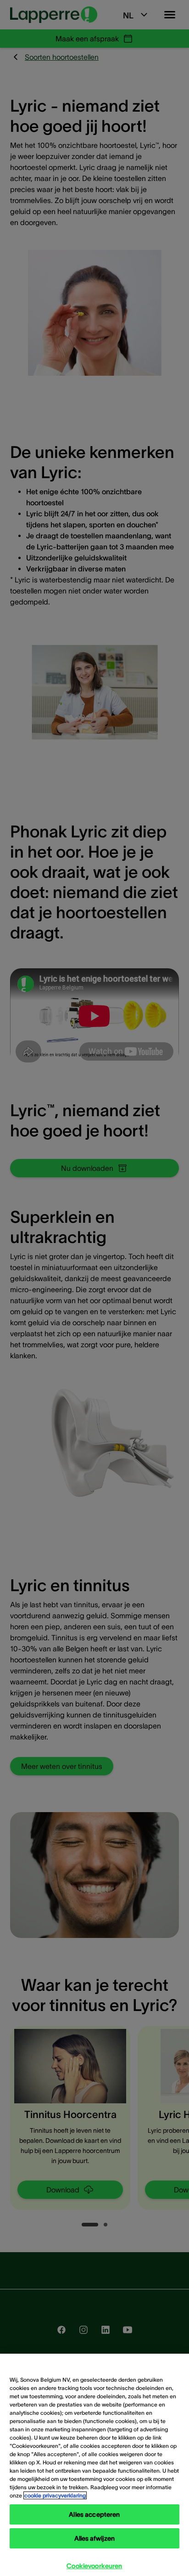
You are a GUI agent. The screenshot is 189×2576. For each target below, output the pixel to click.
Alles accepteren (94, 2514)
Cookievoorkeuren (94, 2566)
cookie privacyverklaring (55, 2495)
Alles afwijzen (95, 2538)
